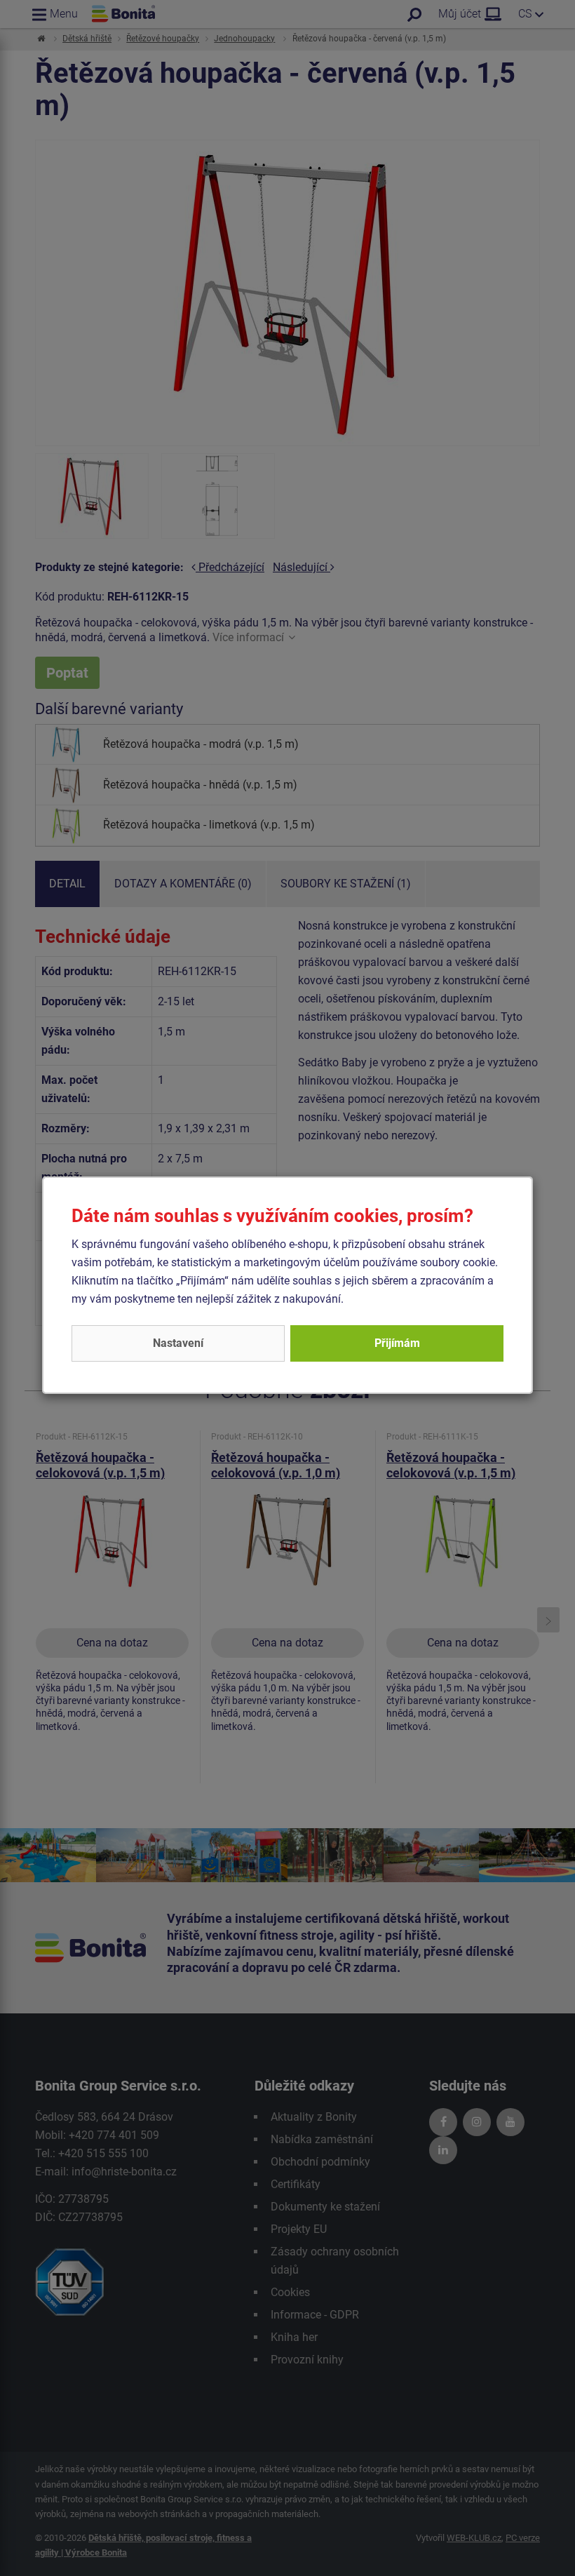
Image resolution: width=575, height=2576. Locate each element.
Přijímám (397, 1343)
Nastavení (178, 1343)
